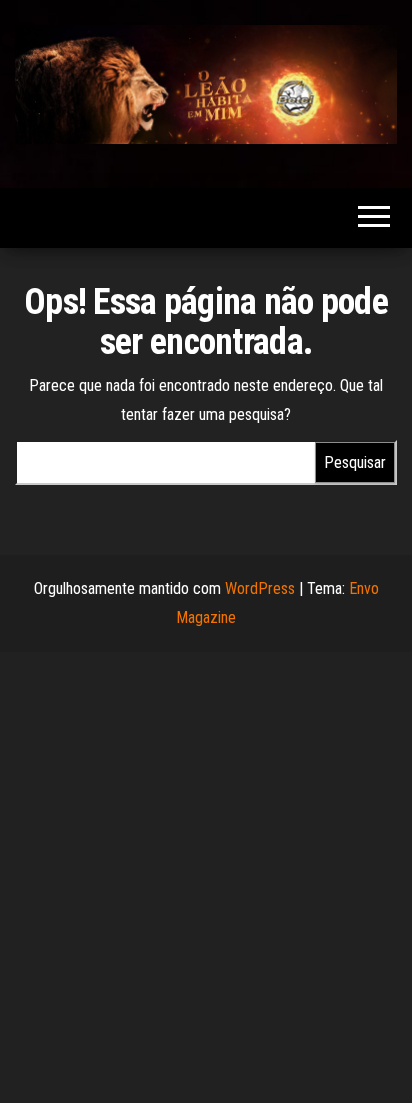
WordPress (260, 588)
